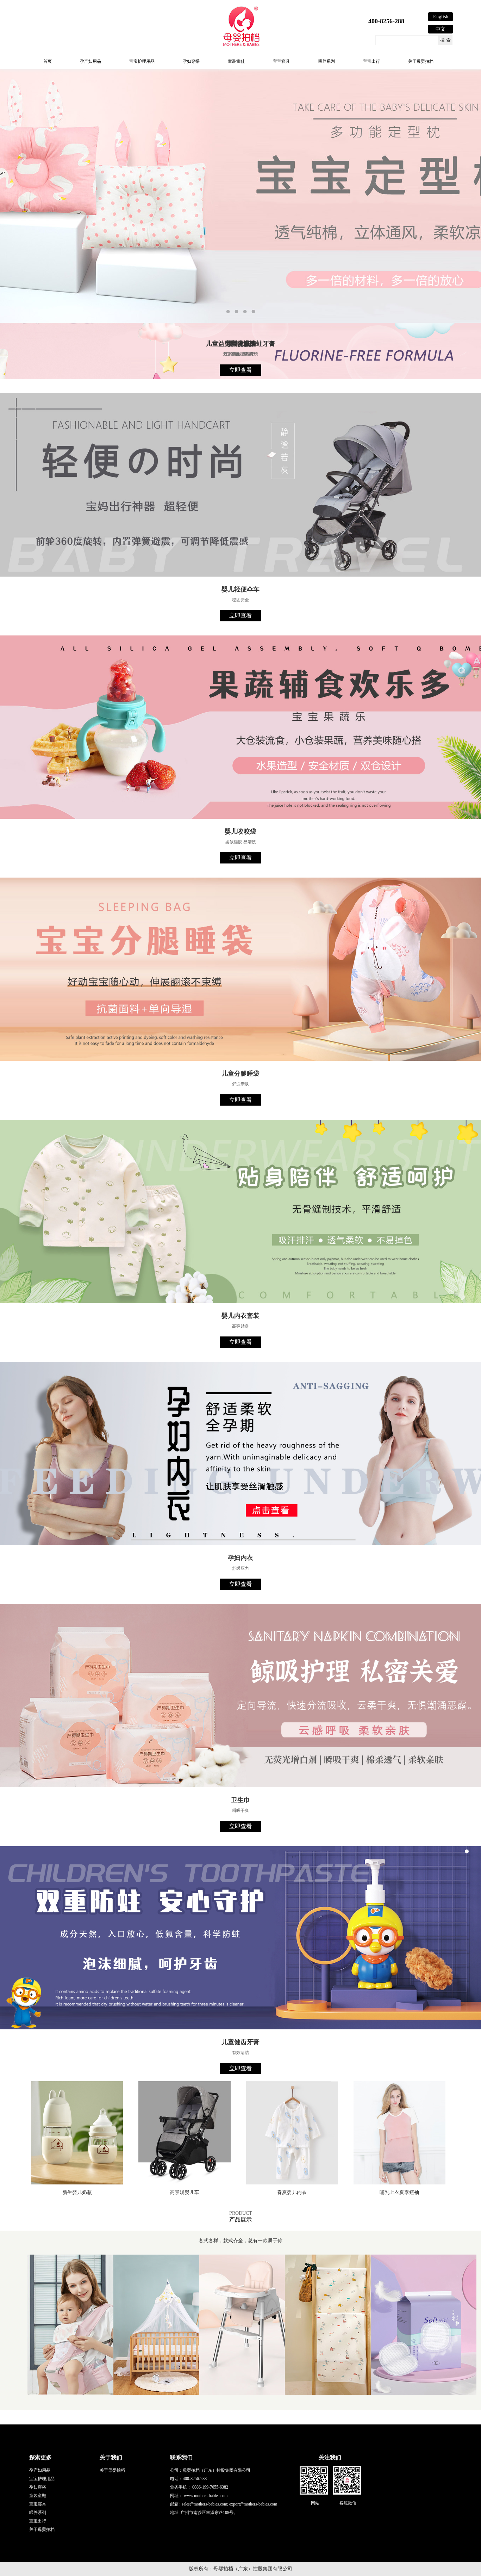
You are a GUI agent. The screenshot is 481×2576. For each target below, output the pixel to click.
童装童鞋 (236, 61)
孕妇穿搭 (191, 61)
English (441, 17)
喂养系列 (326, 61)
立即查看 (241, 370)
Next (469, 224)
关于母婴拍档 (421, 61)
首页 (48, 61)
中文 (441, 29)
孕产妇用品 (90, 61)
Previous (12, 224)
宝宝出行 (371, 61)
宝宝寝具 (281, 61)
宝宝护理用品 (142, 61)
